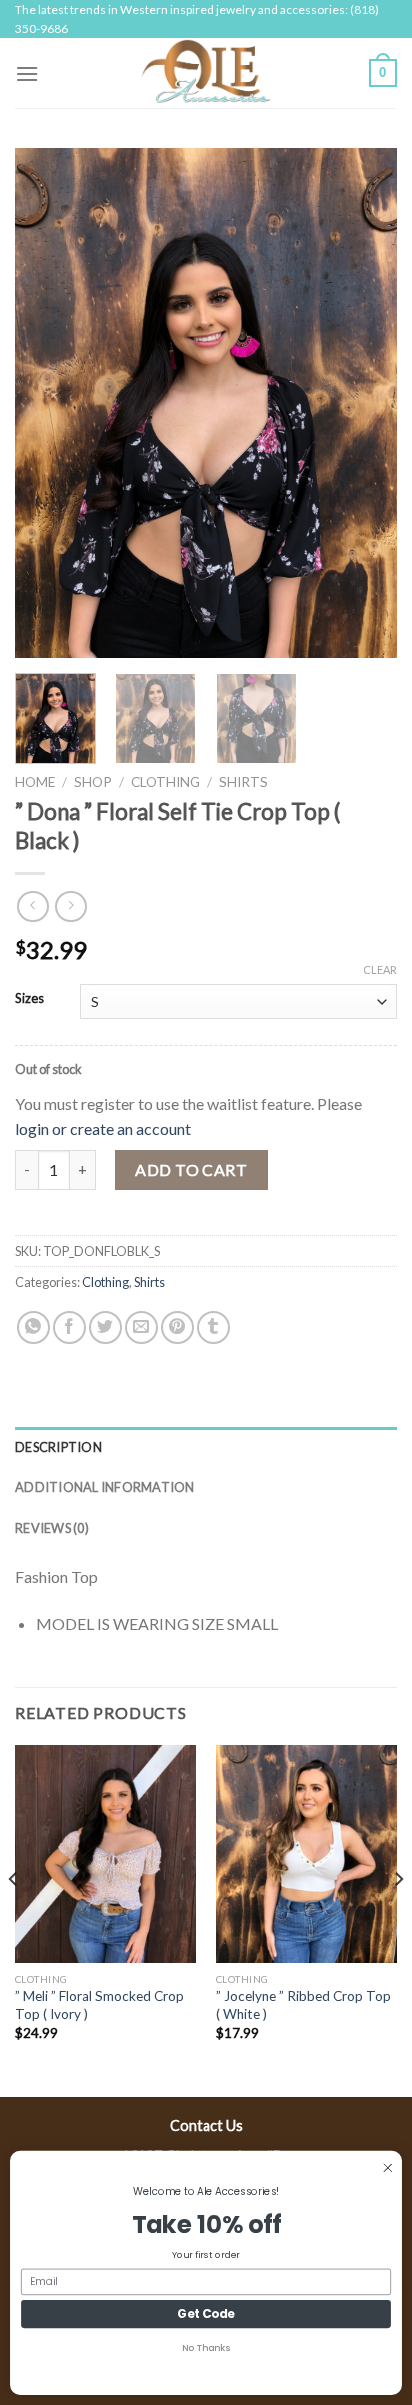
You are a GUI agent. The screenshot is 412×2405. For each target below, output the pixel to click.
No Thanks (205, 2348)
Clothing (165, 782)
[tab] (206, 1447)
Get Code (206, 2314)
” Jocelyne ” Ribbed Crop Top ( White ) (303, 2005)
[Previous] (48, 403)
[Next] (364, 403)
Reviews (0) (52, 1528)
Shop (93, 782)
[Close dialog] (387, 2167)
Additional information (105, 1487)
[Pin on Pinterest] (177, 1327)
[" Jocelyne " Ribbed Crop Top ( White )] (306, 1853)
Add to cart (191, 1169)
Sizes (29, 999)
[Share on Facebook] (69, 1327)
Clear (380, 969)
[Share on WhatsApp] (33, 1327)
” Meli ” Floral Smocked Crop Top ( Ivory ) (99, 2005)
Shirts (243, 782)
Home (35, 782)
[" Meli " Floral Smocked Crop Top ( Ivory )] (105, 1853)
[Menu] (27, 73)
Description (58, 1447)
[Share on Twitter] (105, 1327)
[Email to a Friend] (141, 1327)
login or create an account (103, 1128)
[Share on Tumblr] (213, 1327)
